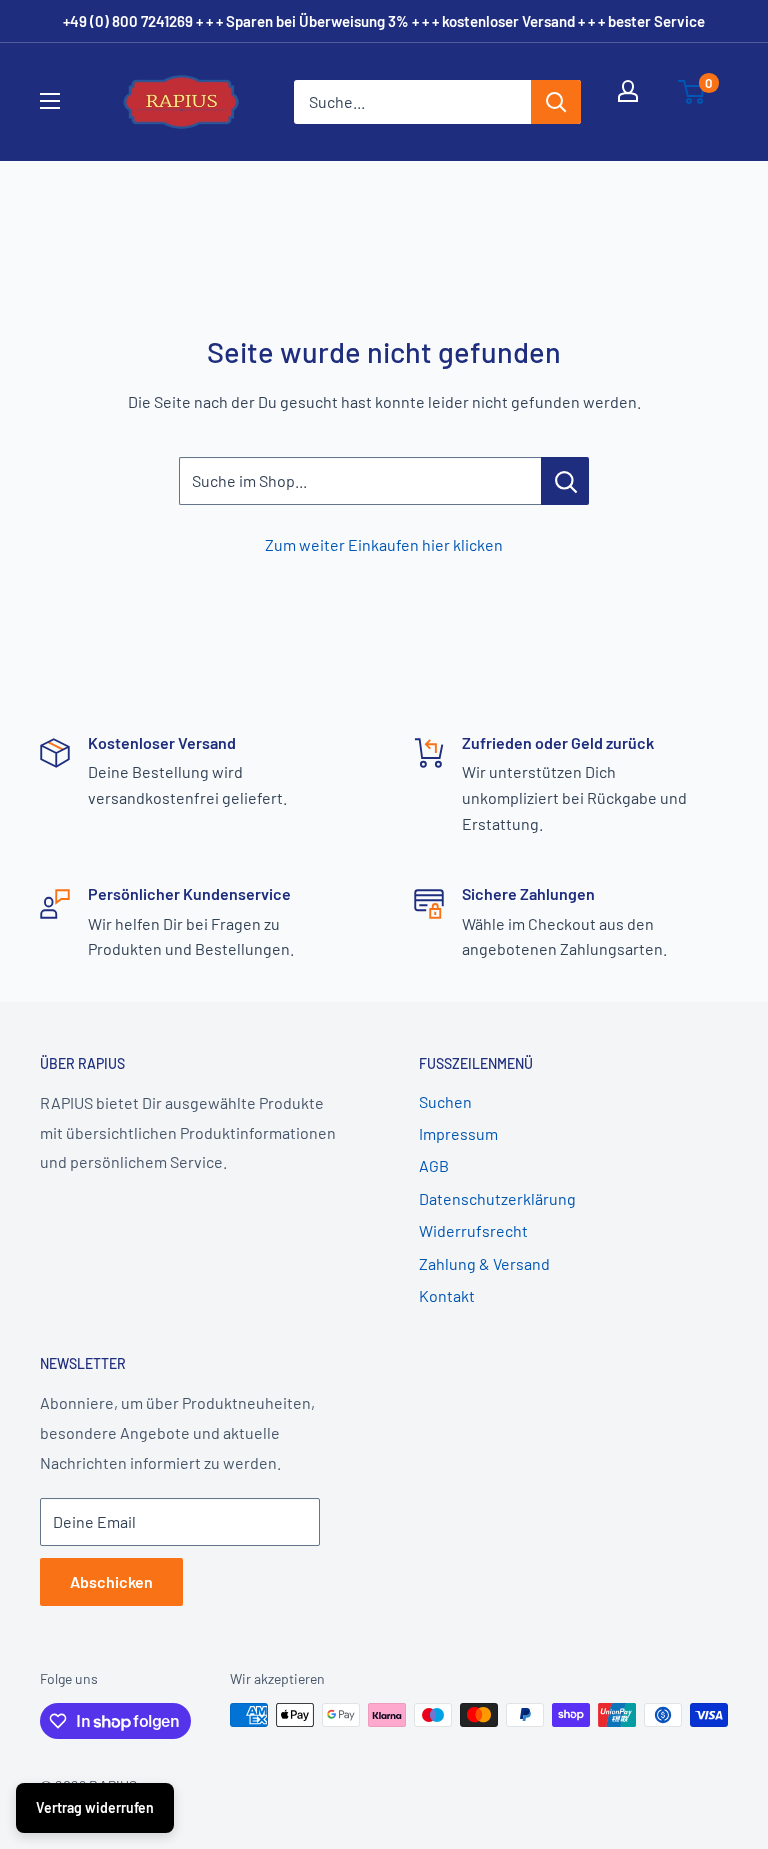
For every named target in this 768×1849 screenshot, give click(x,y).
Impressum (458, 1133)
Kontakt (447, 1295)
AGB (434, 1165)
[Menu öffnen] (62, 101)
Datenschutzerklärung (497, 1198)
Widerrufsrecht (473, 1230)
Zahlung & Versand (484, 1263)
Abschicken (111, 1581)
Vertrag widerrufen (95, 1807)
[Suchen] (556, 102)
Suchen (445, 1101)
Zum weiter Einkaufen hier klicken (384, 544)
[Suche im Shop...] (565, 481)
